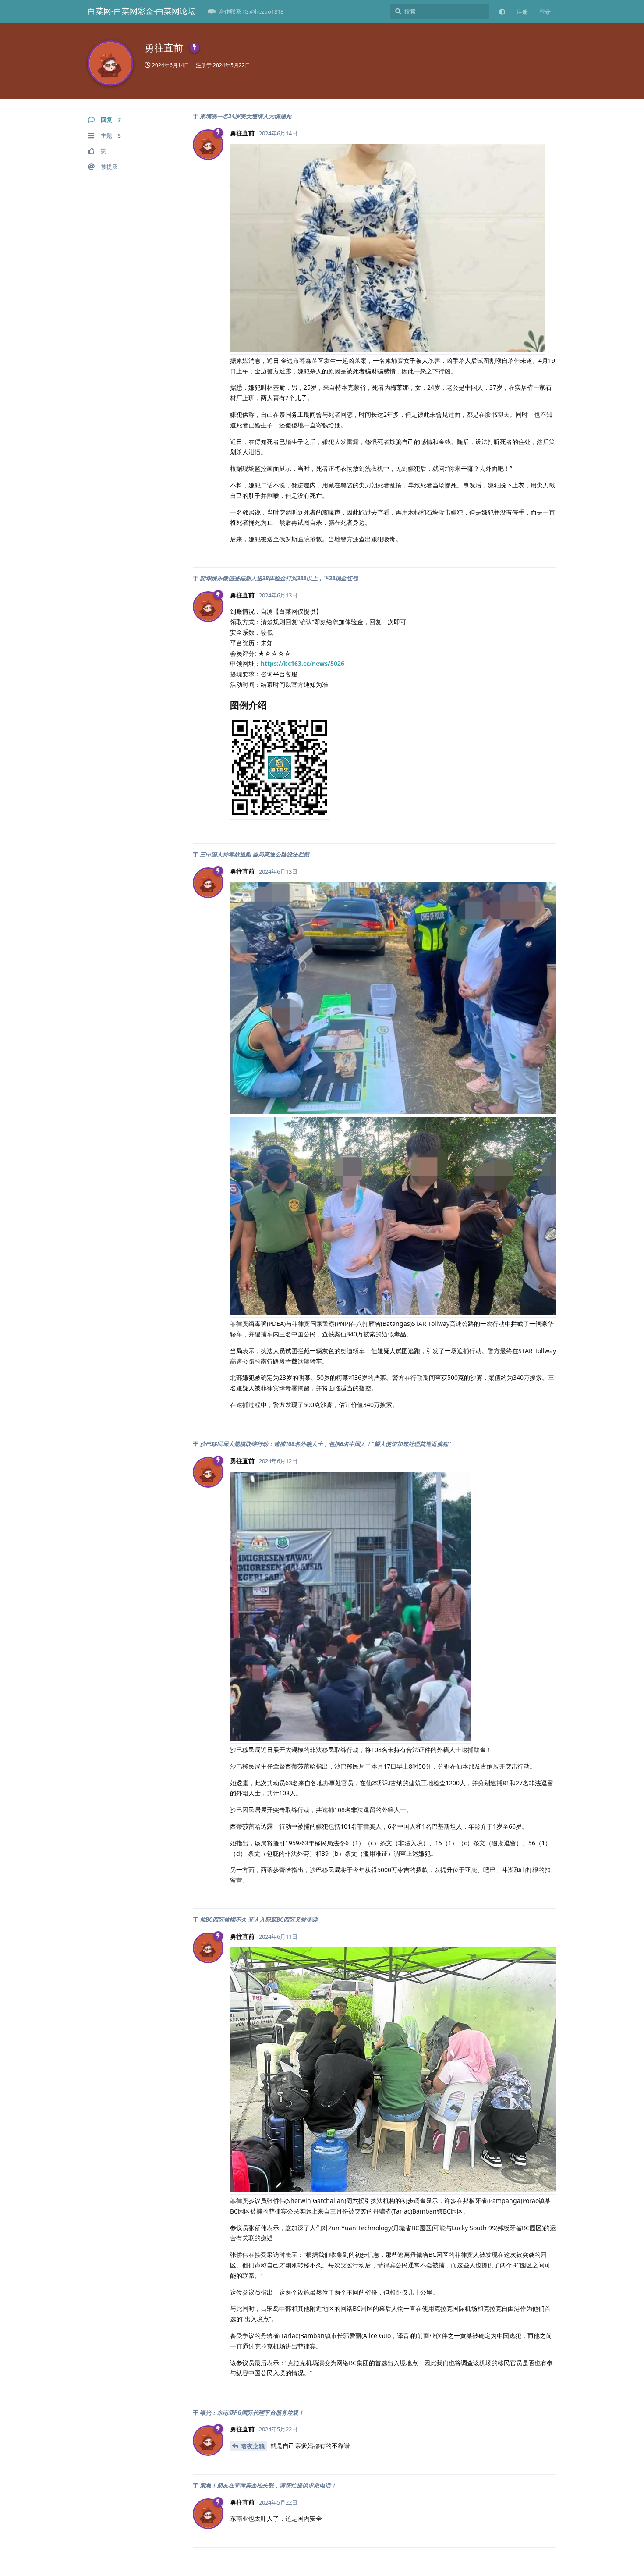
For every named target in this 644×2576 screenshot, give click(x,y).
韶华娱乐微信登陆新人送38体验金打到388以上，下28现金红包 (279, 578)
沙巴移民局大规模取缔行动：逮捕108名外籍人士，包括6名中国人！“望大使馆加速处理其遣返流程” (325, 1444)
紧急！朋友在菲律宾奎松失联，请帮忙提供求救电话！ (268, 2485)
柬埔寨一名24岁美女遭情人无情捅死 (246, 116)
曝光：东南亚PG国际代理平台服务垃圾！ (252, 2413)
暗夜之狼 (253, 2446)
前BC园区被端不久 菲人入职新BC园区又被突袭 (259, 1919)
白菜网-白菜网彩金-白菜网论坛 (142, 11)
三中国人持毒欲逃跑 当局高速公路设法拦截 (255, 854)
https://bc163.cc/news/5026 (303, 663)
